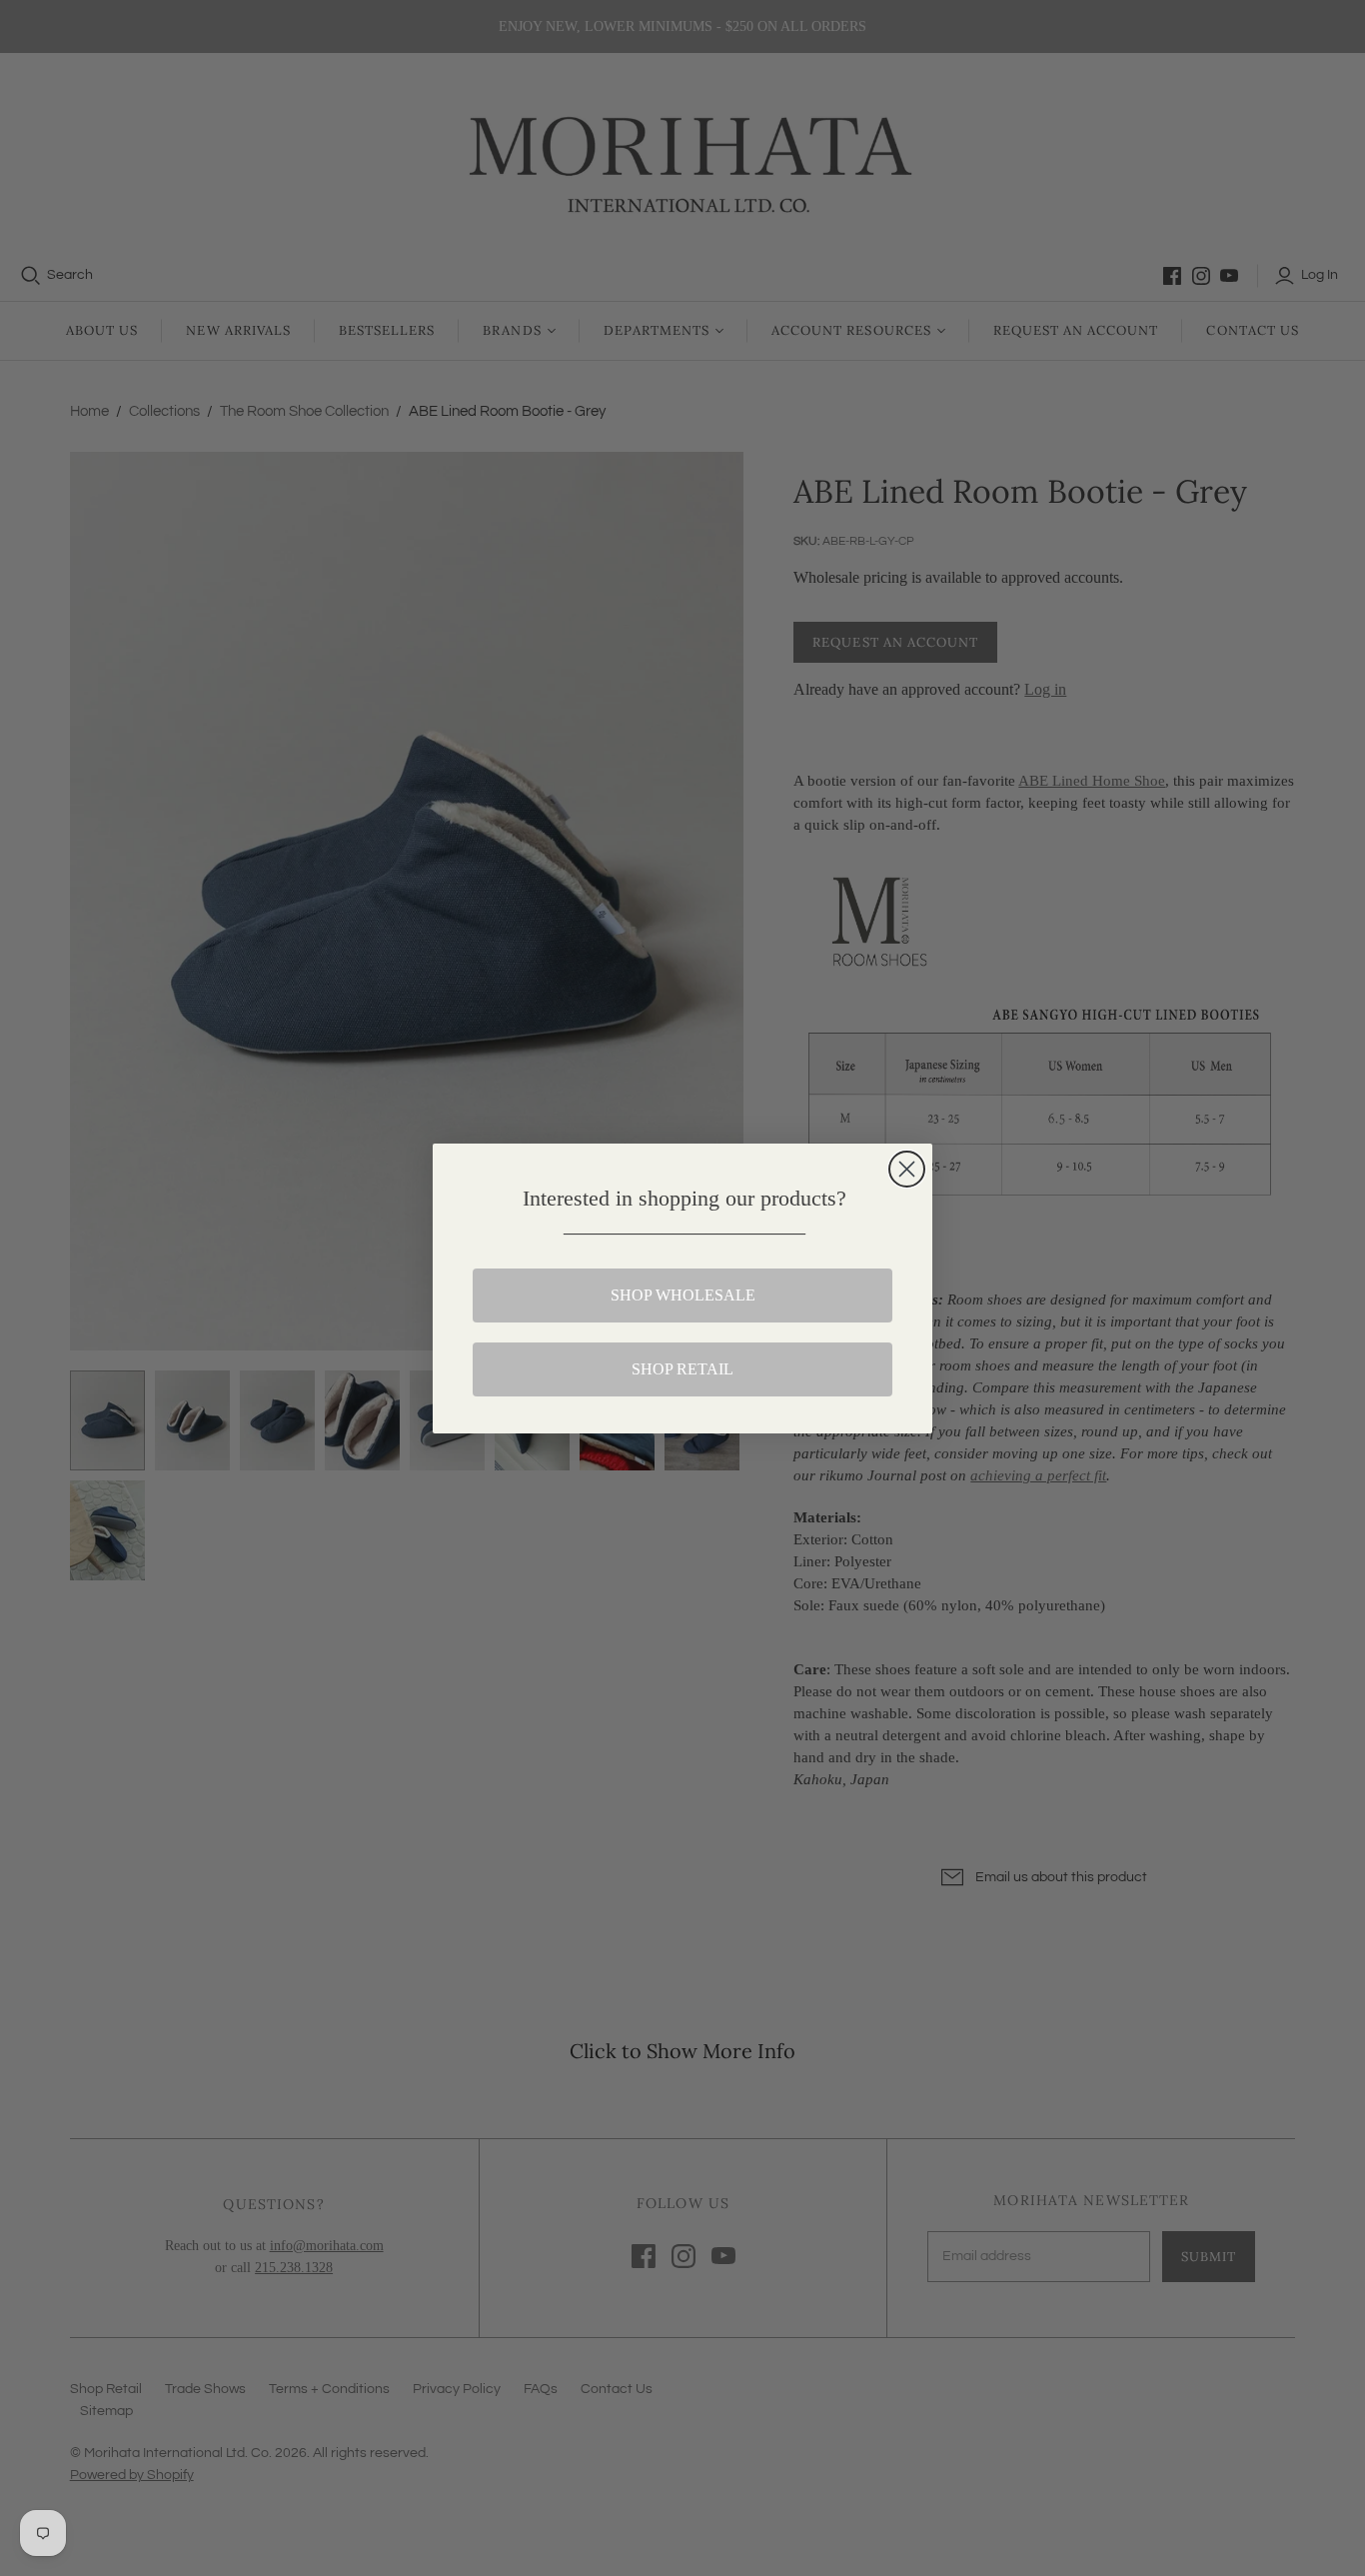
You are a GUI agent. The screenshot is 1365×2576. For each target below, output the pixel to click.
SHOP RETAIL (682, 1369)
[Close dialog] (907, 1169)
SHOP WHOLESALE (683, 1295)
